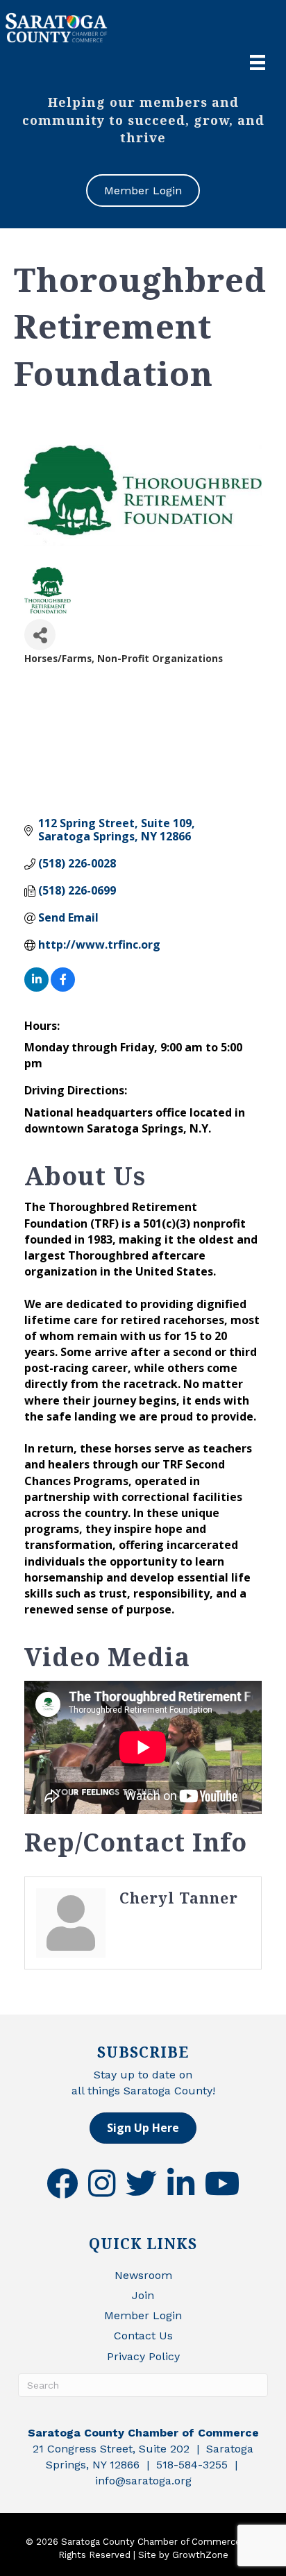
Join (143, 2295)
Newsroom (143, 2275)
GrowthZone (200, 2555)
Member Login (143, 2315)
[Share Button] (40, 635)
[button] (143, 2128)
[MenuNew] (258, 62)
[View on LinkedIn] (36, 988)
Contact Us (143, 2336)
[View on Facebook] (63, 988)
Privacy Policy (143, 2356)
